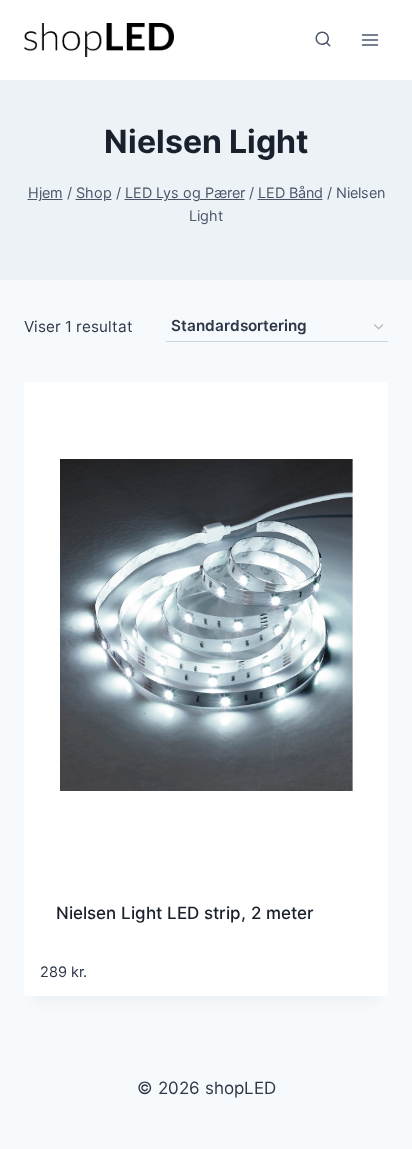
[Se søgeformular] (323, 40)
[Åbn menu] (369, 39)
